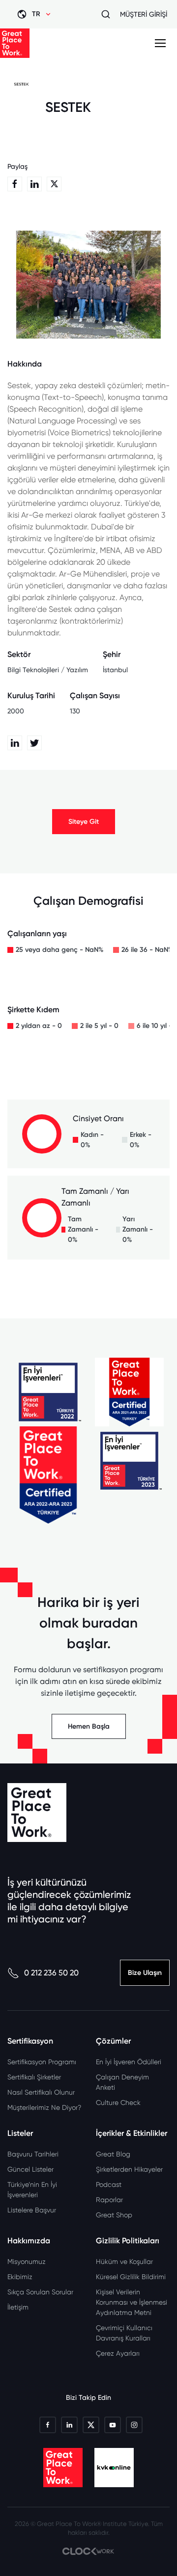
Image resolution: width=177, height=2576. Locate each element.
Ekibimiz (20, 2277)
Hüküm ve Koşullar (124, 2261)
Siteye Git (84, 822)
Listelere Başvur (32, 2210)
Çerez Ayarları (118, 2353)
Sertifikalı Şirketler (34, 2077)
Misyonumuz (27, 2261)
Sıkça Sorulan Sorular (40, 2292)
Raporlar (109, 2200)
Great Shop (114, 2215)
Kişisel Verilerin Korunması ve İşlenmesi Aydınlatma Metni (132, 2302)
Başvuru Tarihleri (33, 2154)
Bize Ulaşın (145, 1973)
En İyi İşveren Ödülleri (129, 2062)
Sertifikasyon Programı (42, 2062)
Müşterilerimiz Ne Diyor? (44, 2107)
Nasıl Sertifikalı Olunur (41, 2092)
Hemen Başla (89, 1726)
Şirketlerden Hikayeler (129, 2169)
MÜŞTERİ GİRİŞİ (144, 14)
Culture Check (118, 2103)
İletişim (18, 2307)
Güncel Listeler (30, 2169)
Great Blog (113, 2154)
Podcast (109, 2184)
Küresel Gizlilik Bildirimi (131, 2277)
